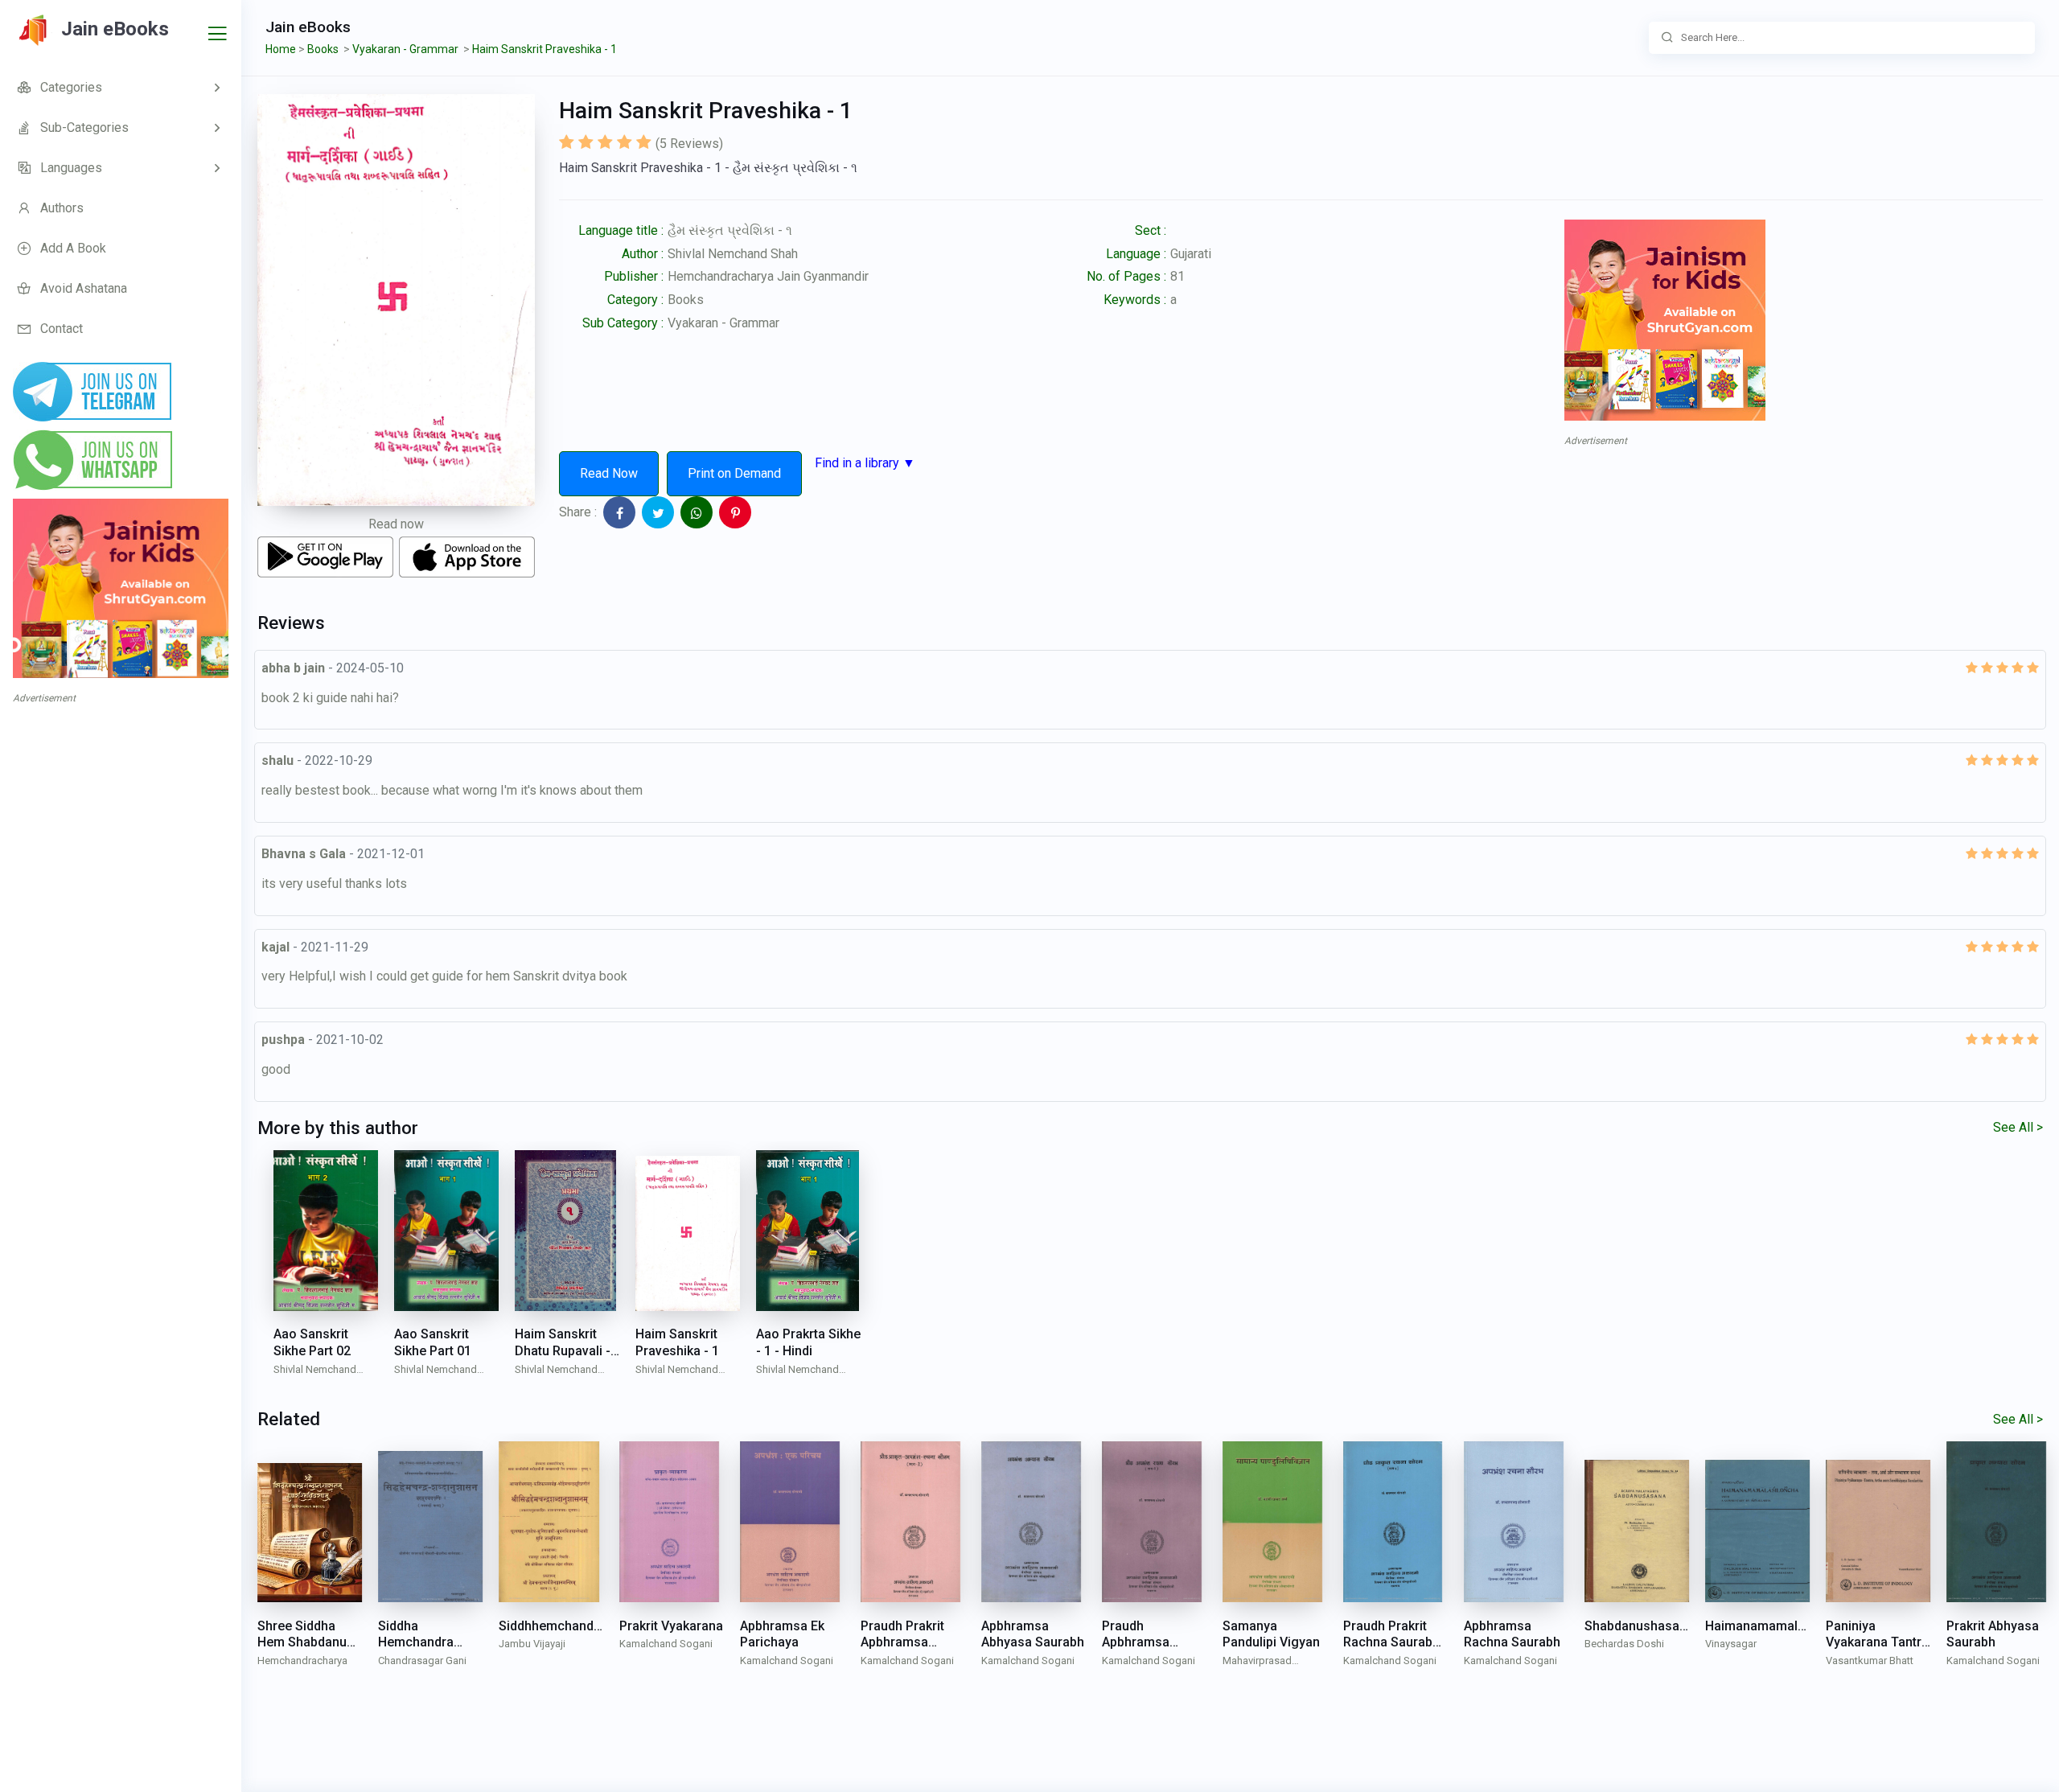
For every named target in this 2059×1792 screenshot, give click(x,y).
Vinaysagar (1731, 1644)
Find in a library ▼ (865, 463)
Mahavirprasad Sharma (1257, 1662)
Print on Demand (734, 473)
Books (686, 300)
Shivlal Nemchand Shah (733, 254)
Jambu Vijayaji (532, 1644)
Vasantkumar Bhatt (1870, 1660)
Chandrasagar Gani (422, 1660)
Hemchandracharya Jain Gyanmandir (768, 276)
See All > (2018, 1127)
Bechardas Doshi (1624, 1644)
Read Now (609, 473)
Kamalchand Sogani (666, 1644)
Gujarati (1191, 254)
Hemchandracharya (302, 1660)
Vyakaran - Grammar (723, 323)
